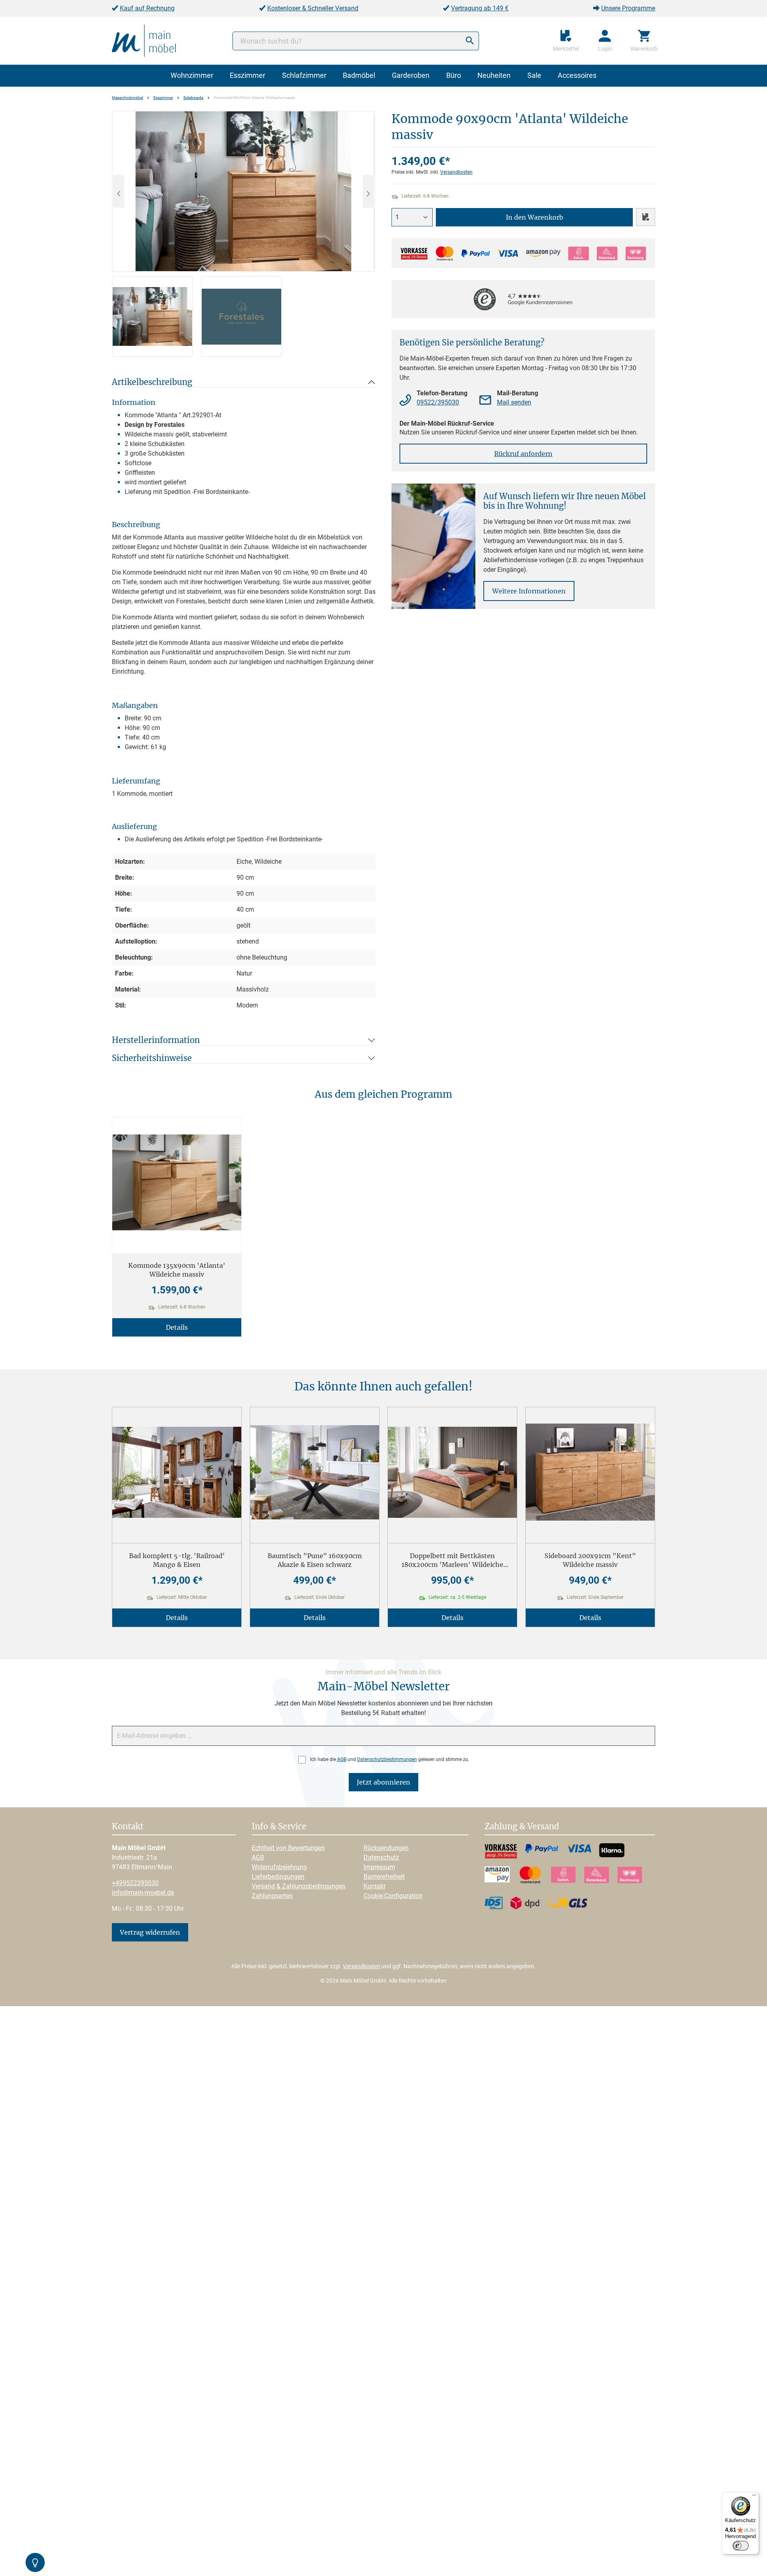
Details (177, 1327)
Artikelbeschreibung (152, 382)
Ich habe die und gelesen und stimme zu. (390, 1759)
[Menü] (754, 2497)
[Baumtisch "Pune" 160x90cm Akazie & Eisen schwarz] (315, 1472)
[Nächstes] (368, 191)
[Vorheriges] (119, 191)
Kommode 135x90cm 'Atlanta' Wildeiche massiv (177, 1270)
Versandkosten (456, 172)
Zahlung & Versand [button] (522, 1827)
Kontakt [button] (128, 1827)
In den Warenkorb (535, 217)
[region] (244, 234)
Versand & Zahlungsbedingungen (299, 1886)
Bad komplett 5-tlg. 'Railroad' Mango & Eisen (177, 1560)
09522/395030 (438, 402)
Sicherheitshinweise (152, 1058)
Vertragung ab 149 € (480, 8)
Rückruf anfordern (523, 454)
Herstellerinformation (156, 1040)
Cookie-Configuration (393, 1896)
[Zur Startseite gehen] (144, 40)
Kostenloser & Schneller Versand (313, 8)
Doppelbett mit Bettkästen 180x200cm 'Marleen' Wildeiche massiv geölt (452, 1560)
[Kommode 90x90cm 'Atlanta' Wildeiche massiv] (244, 191)
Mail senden (514, 402)
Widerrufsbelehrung (279, 1867)
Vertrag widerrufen (150, 1932)
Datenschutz (381, 1857)
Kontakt (375, 1886)
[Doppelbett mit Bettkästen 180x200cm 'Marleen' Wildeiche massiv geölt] (452, 1472)
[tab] (152, 316)
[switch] (741, 2546)
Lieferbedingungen (278, 1877)
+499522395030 (135, 1883)
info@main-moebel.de (143, 1893)
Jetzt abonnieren (383, 1782)
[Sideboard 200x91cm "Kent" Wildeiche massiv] (590, 1472)
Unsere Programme (628, 8)
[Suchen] (470, 41)
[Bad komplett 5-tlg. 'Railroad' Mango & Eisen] (177, 1472)
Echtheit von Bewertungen (288, 1848)
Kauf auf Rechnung (147, 8)
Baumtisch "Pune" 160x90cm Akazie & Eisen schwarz (315, 1560)
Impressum (379, 1867)
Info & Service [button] (279, 1827)
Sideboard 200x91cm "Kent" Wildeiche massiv (590, 1560)
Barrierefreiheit (384, 1877)
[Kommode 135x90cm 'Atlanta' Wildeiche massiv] (177, 1182)
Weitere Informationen (529, 591)
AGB (342, 1759)
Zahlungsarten (272, 1896)
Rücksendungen (386, 1848)
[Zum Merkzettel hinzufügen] (646, 217)
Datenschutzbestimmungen (387, 1759)
